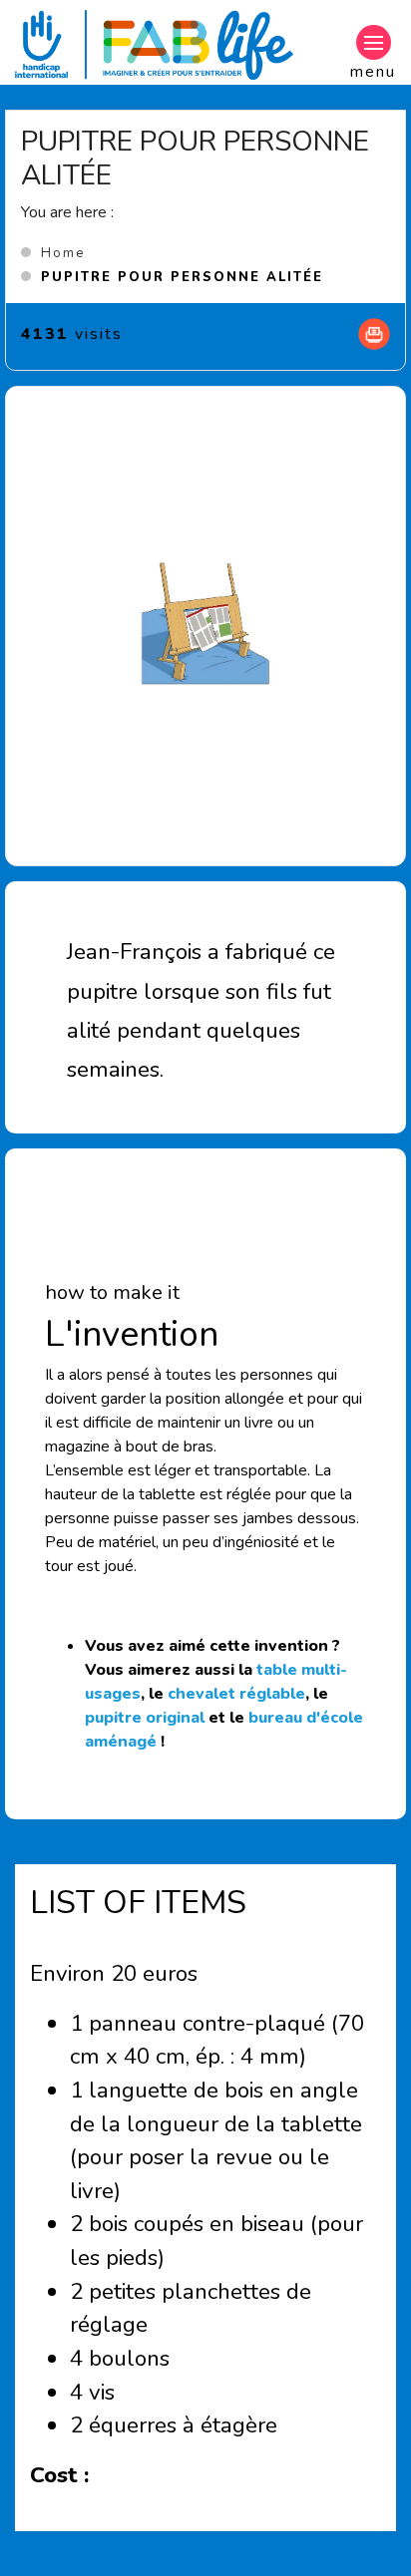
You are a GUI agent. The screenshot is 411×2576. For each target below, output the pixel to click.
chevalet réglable (236, 1694)
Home (63, 253)
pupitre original (145, 1718)
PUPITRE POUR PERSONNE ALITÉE (182, 277)
